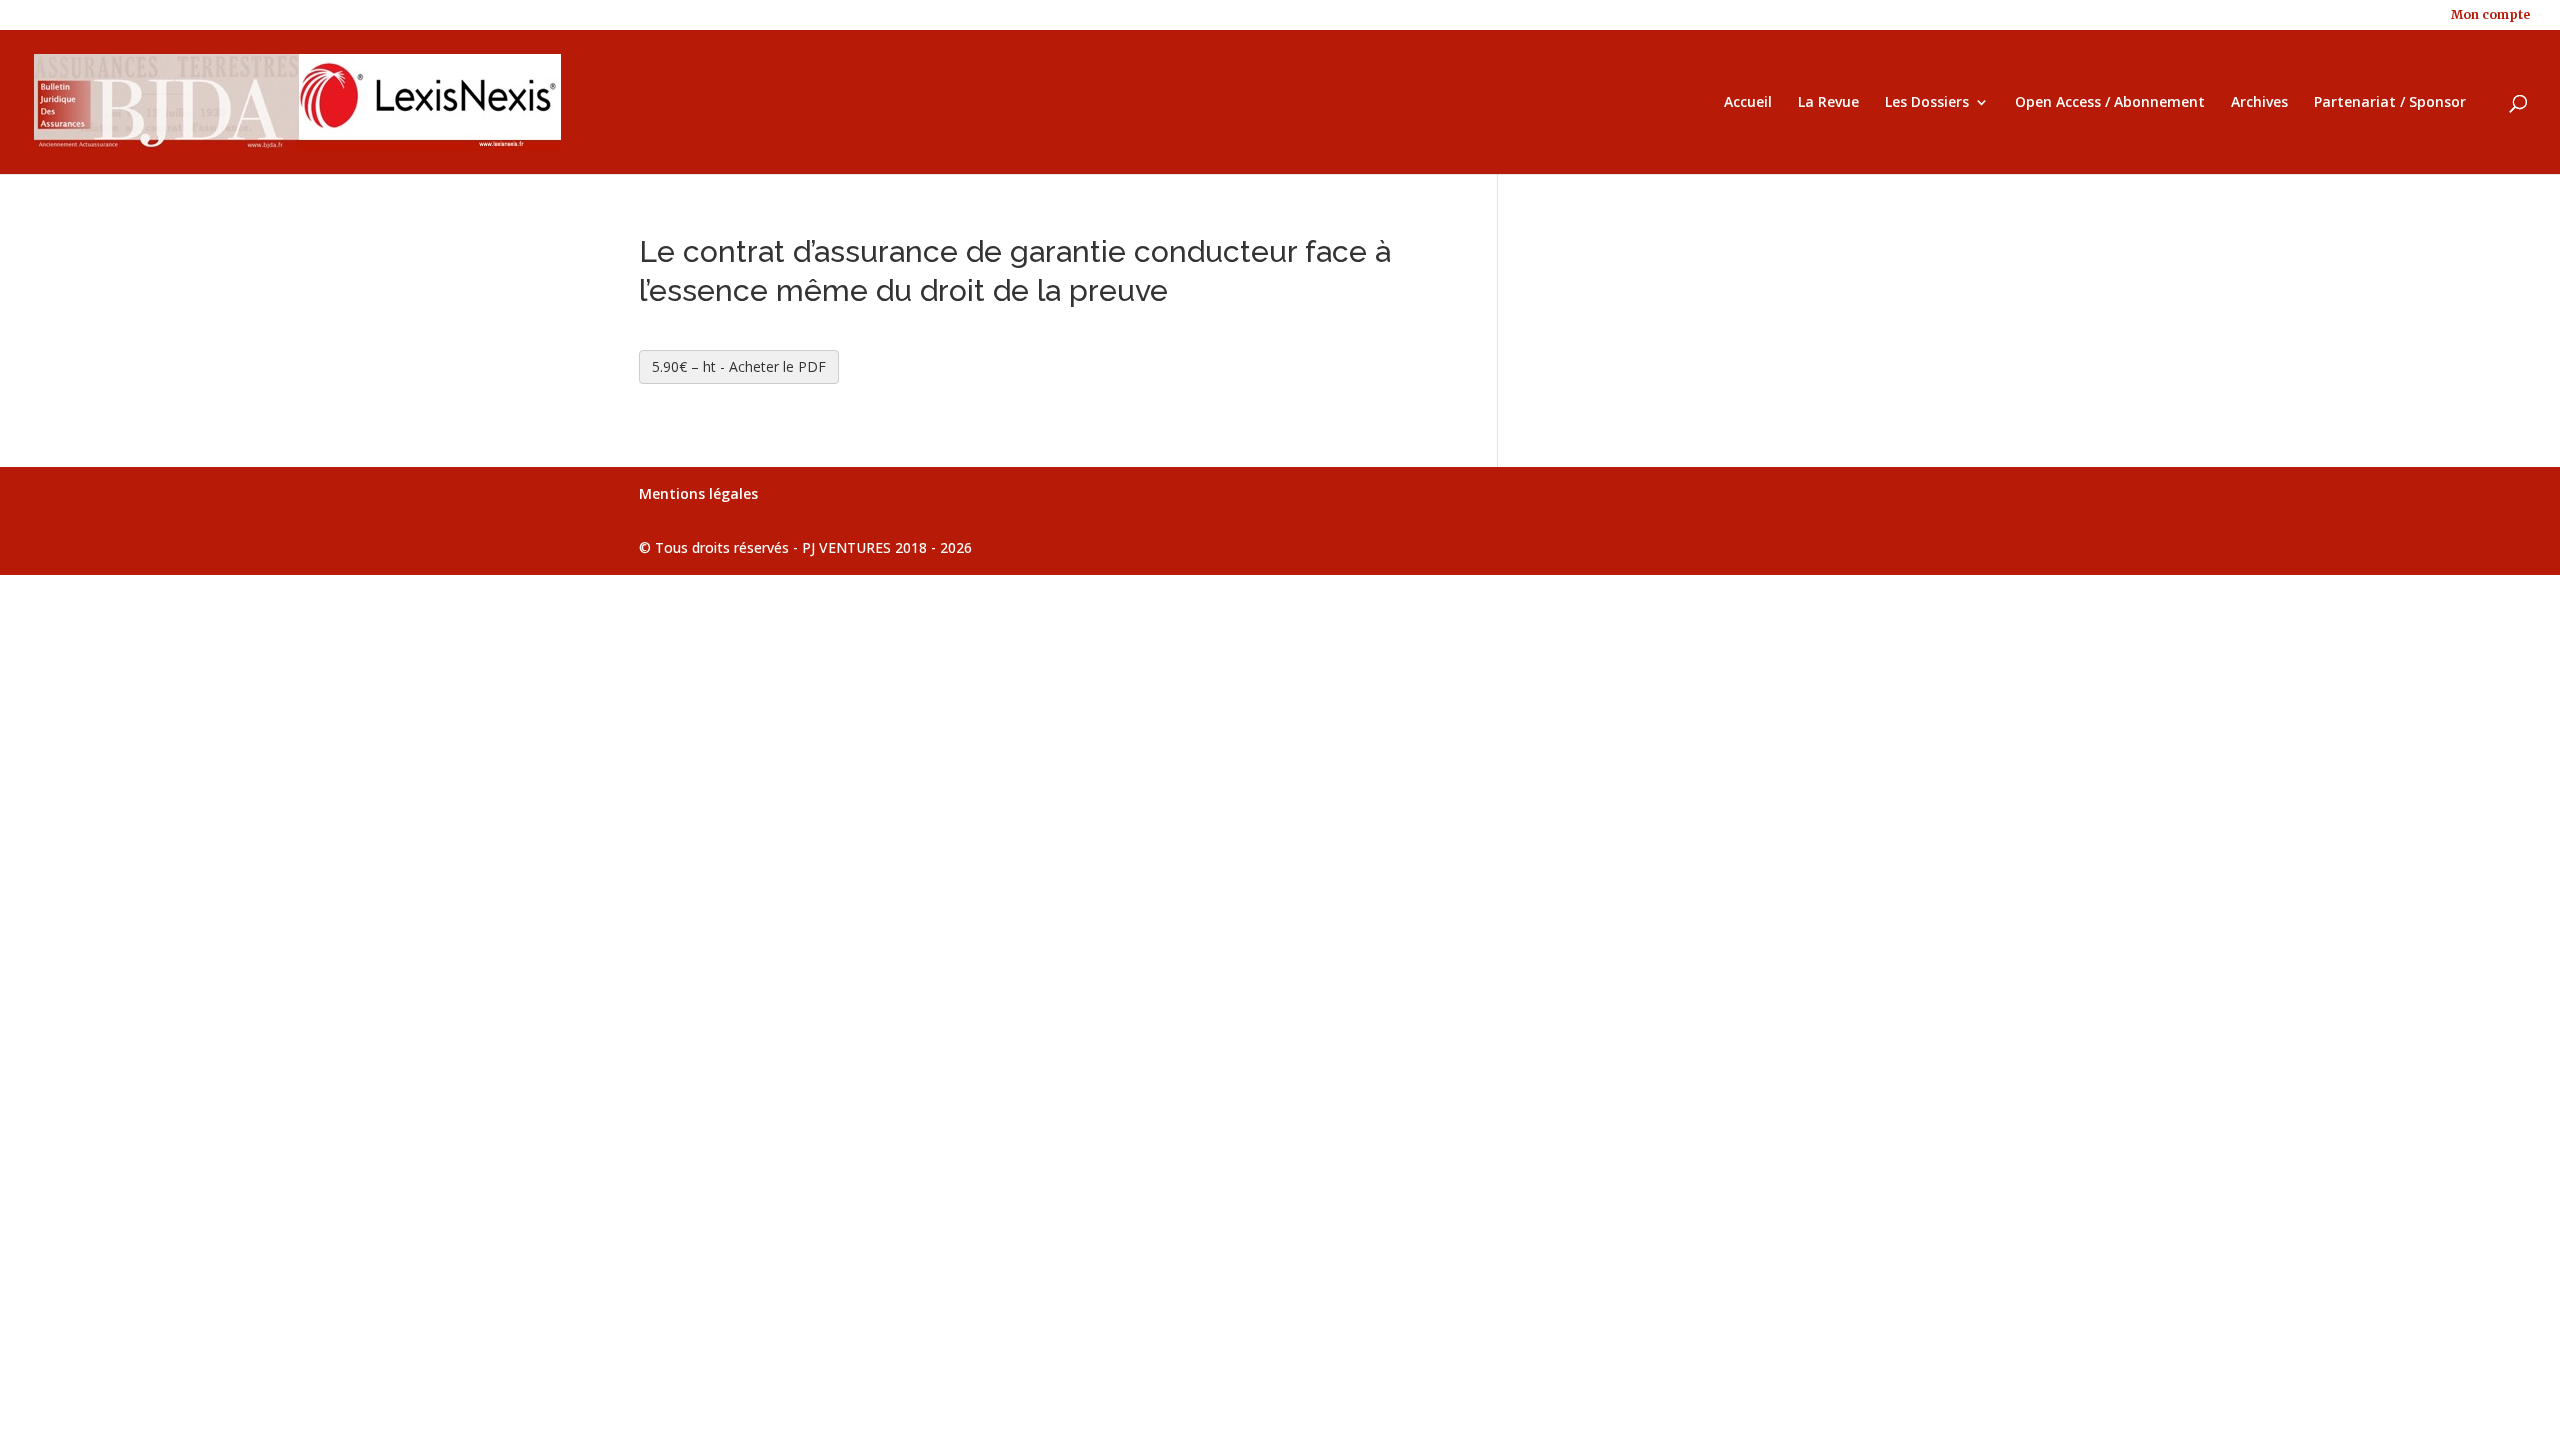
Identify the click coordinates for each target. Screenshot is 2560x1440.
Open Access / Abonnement (2110, 103)
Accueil (1748, 103)
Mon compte (2490, 15)
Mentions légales (698, 493)
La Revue (1828, 103)
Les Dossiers (1927, 103)
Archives (2259, 103)
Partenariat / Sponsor (2390, 103)
